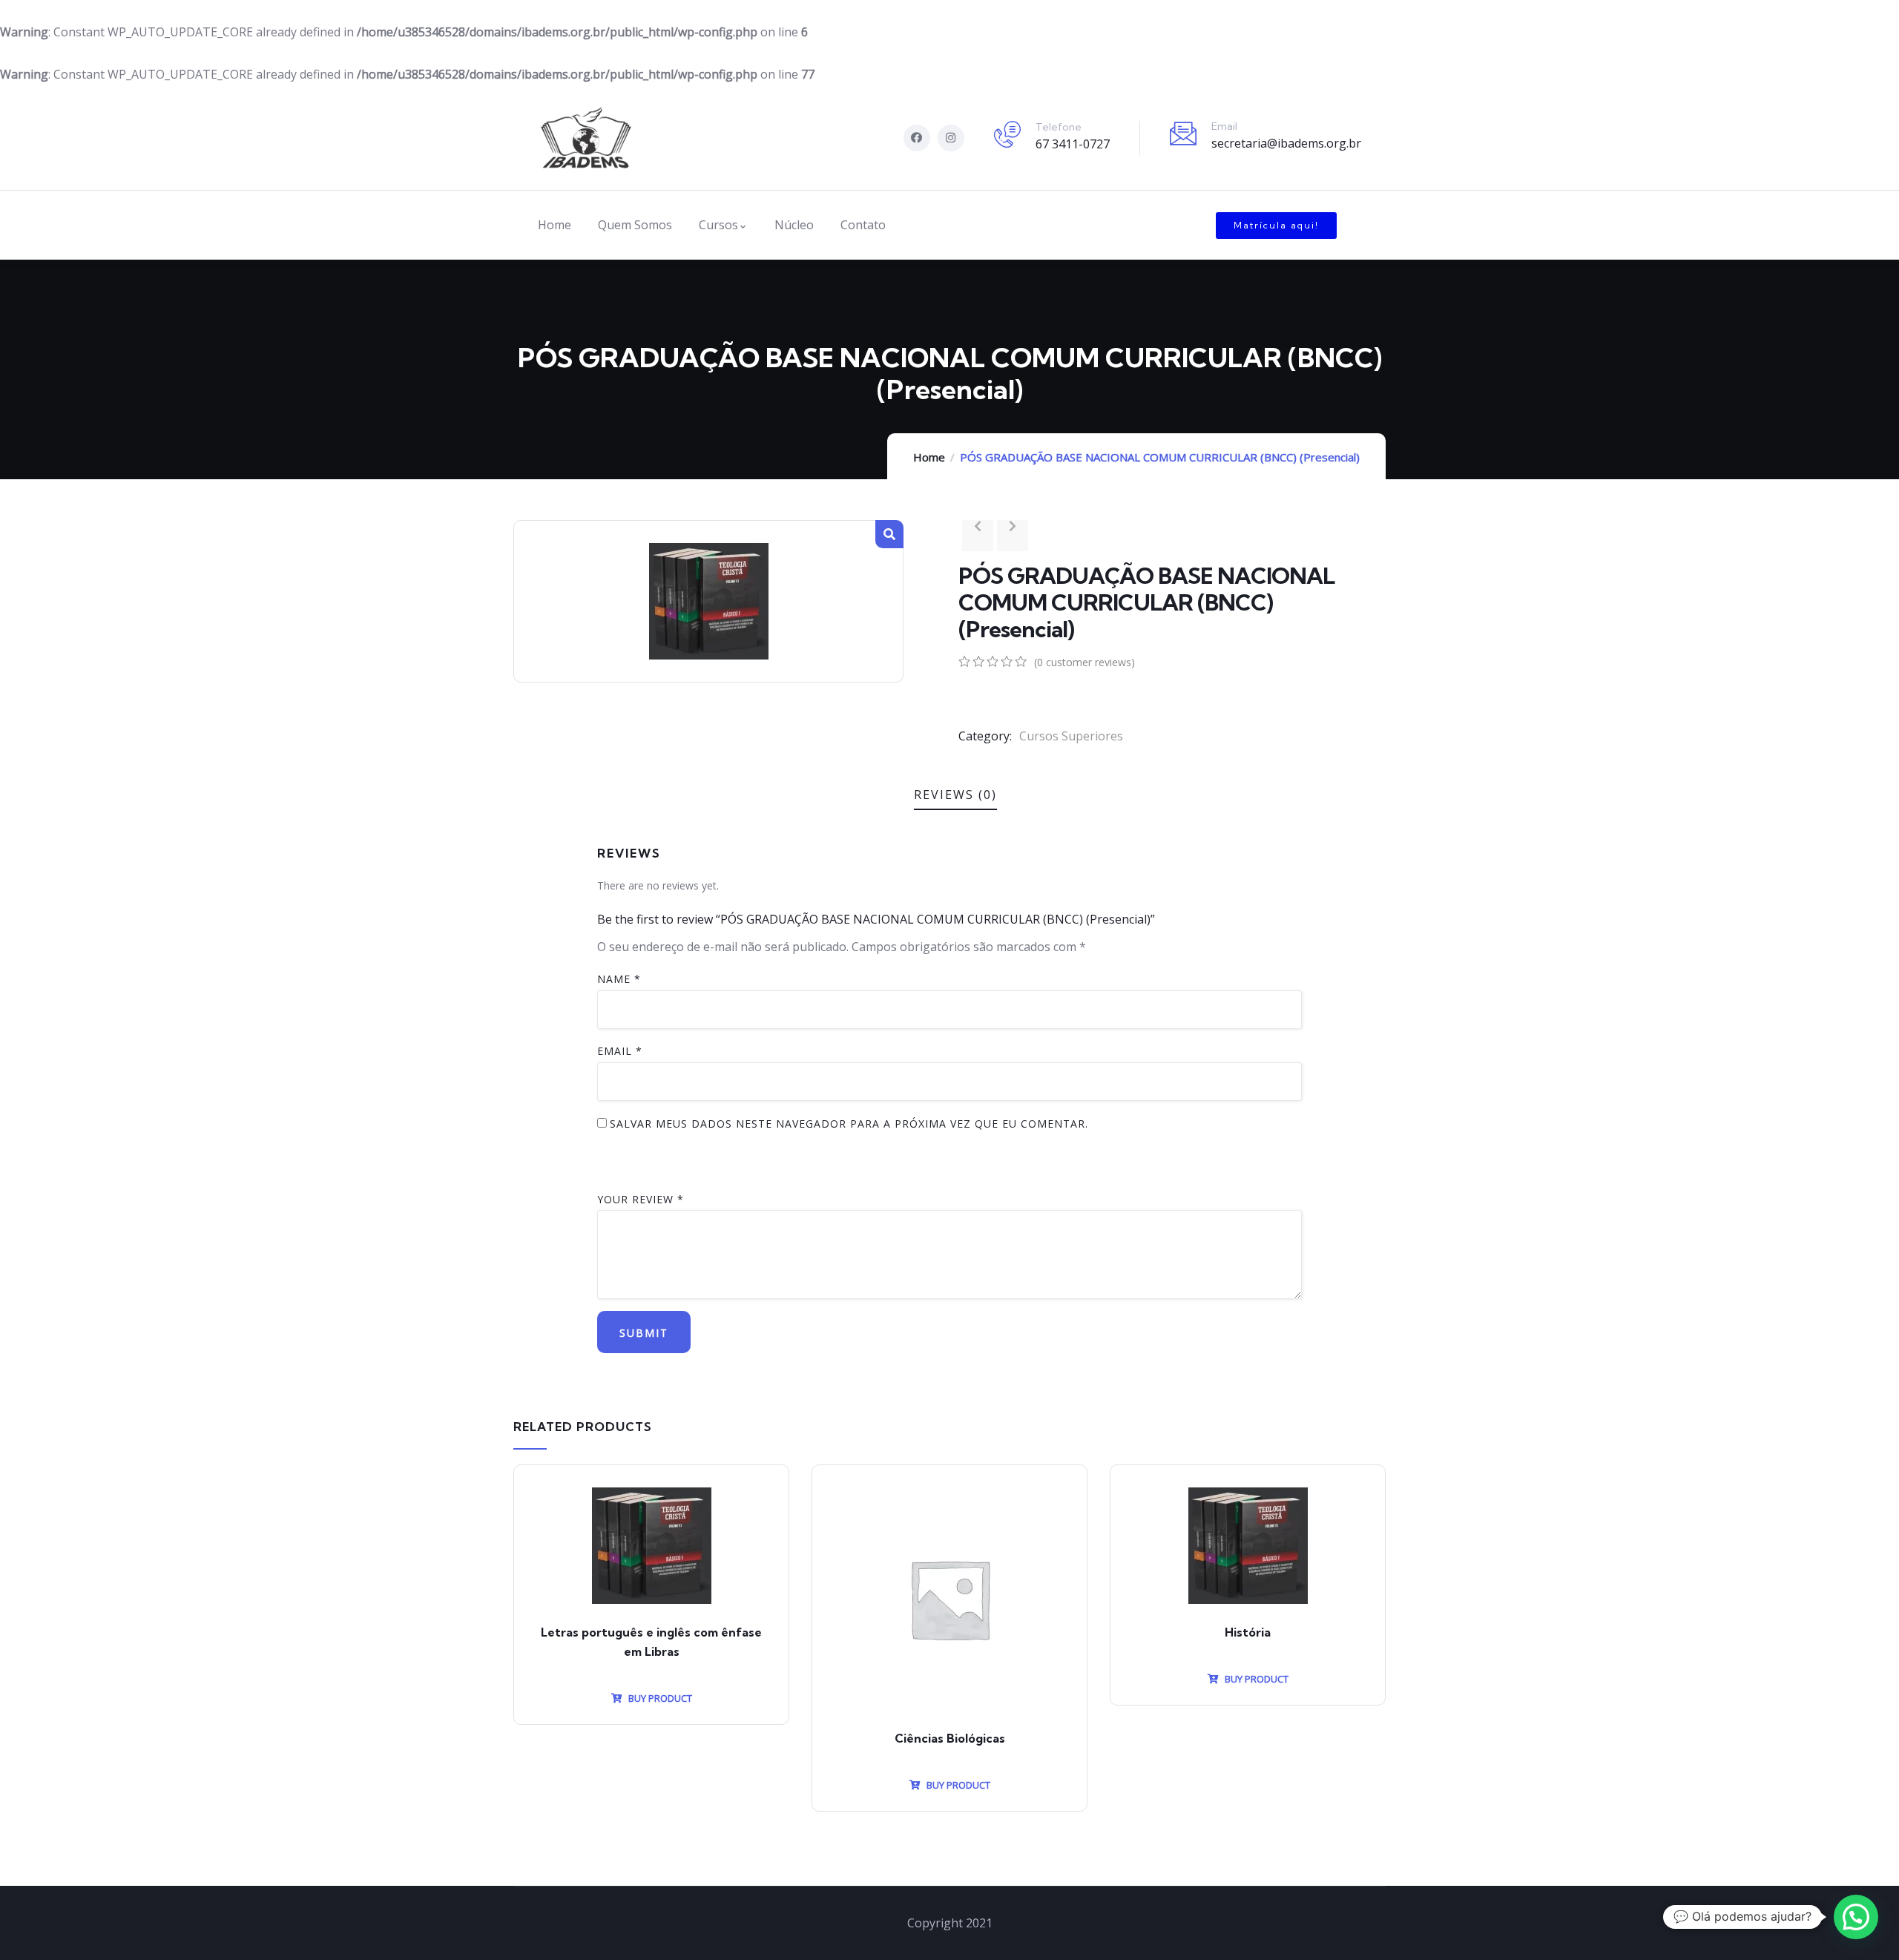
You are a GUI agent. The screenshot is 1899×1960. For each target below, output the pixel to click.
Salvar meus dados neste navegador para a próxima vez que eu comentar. (849, 1124)
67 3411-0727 (1073, 144)
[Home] (586, 138)
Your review (641, 1199)
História (1248, 1632)
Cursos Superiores (1071, 736)
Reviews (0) (955, 795)
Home (929, 457)
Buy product (659, 1698)
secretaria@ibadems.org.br (1286, 143)
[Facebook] (917, 138)
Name (619, 979)
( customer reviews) (1085, 662)
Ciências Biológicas (950, 1738)
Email (620, 1051)
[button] (1276, 226)
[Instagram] (951, 138)
